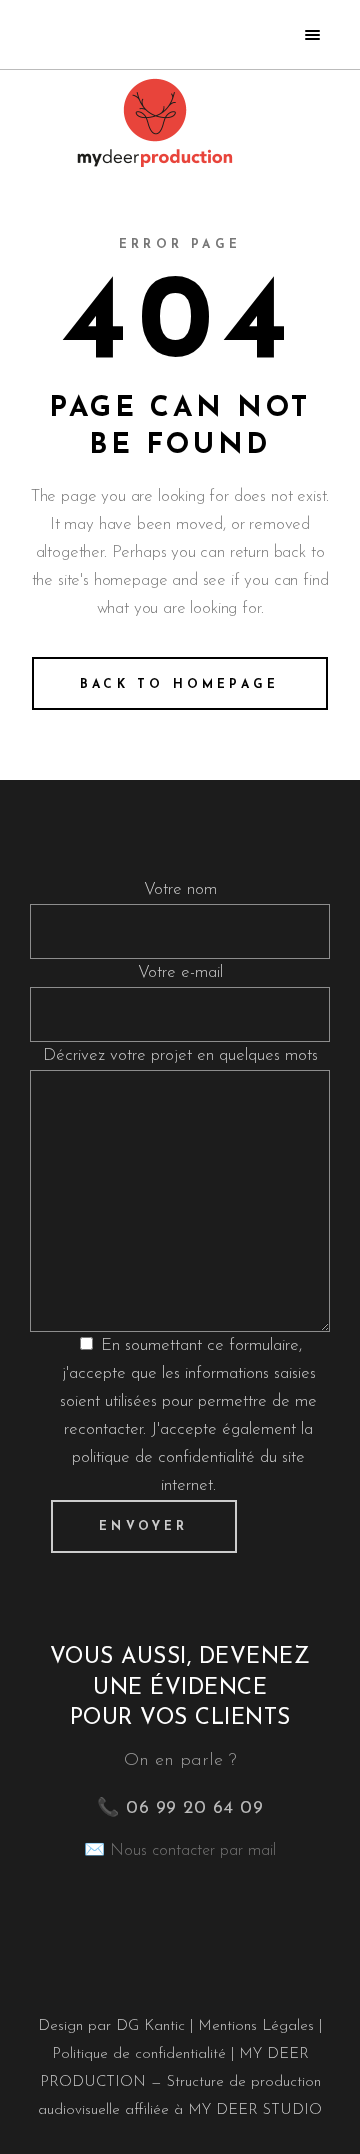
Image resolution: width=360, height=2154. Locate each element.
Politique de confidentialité (139, 2054)
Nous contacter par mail (193, 1851)
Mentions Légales (258, 2026)
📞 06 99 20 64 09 (180, 1809)
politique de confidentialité (163, 1457)
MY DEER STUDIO (255, 2110)
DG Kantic (150, 2026)
